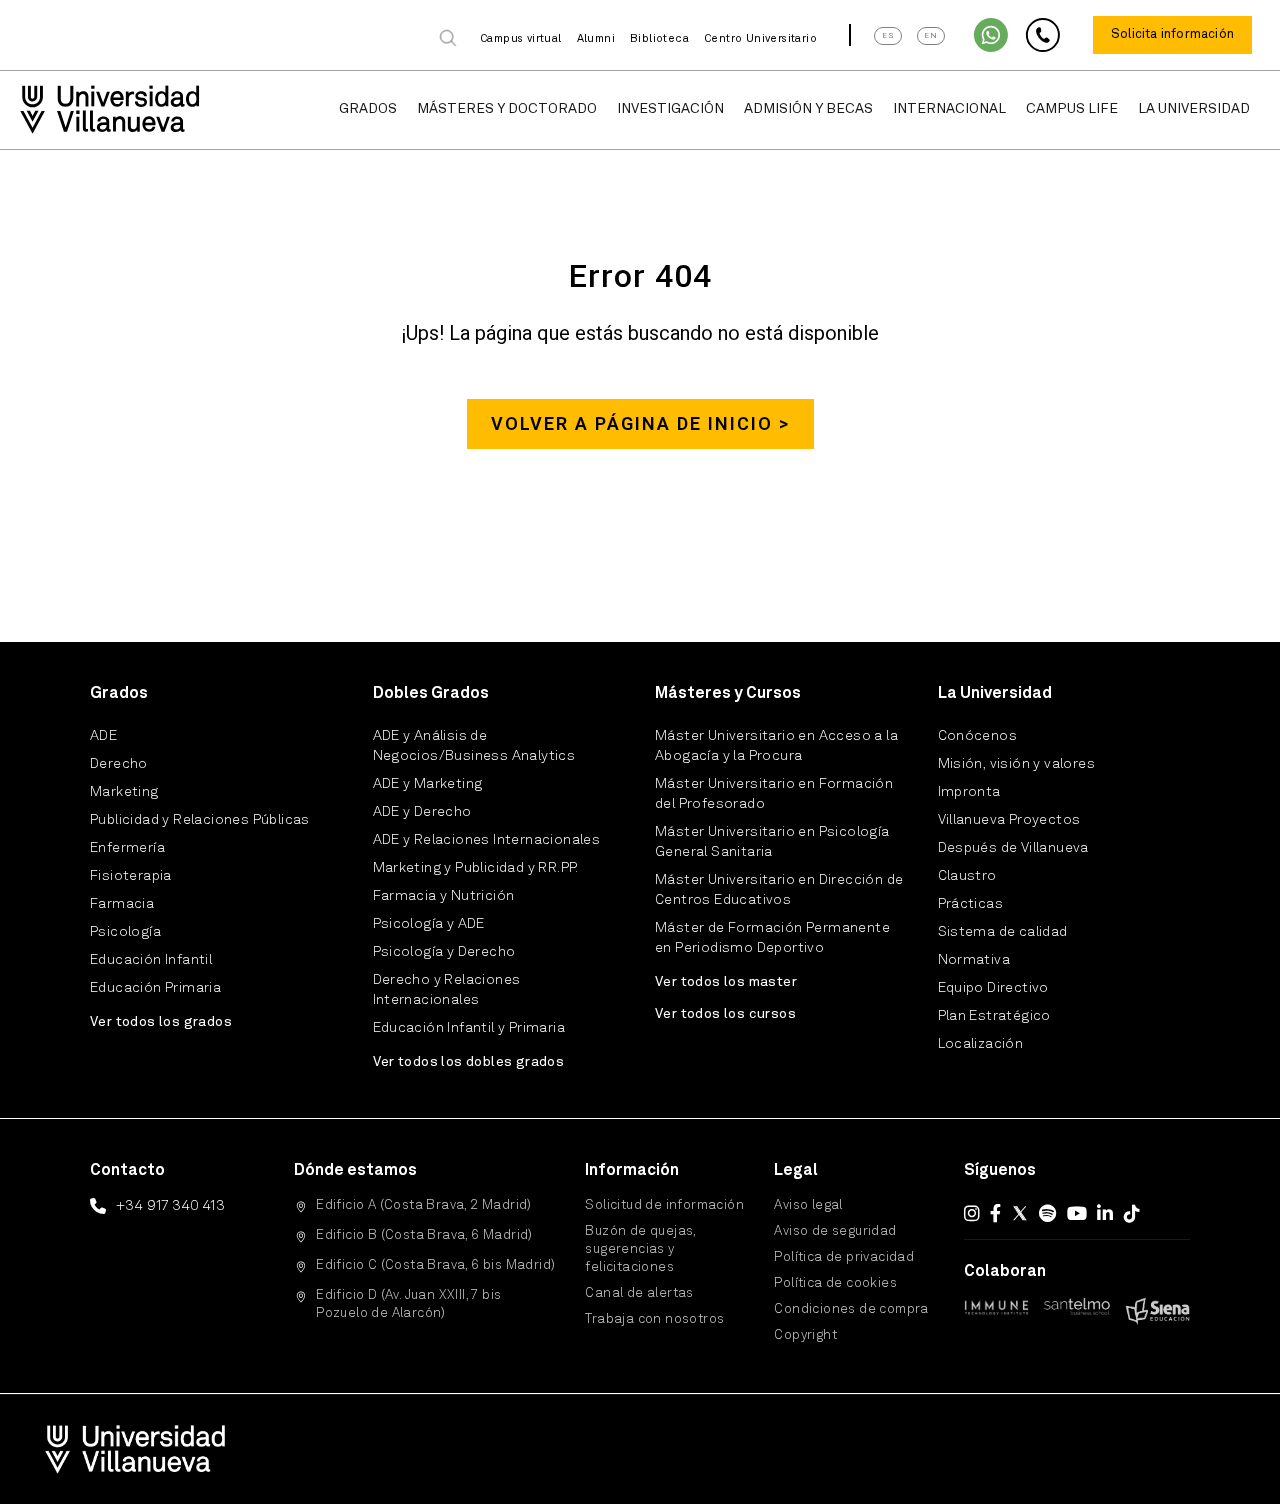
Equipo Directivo (993, 988)
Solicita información (1172, 34)
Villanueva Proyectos (1009, 820)
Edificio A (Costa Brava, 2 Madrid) (424, 1205)
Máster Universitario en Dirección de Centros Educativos (779, 890)
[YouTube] (1077, 1213)
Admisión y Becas (808, 109)
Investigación (670, 109)
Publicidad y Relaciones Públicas (200, 820)
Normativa (974, 960)
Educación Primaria (155, 988)
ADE (103, 736)
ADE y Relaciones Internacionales (487, 840)
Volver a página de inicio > (640, 423)
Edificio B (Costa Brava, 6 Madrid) (424, 1235)
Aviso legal (808, 1205)
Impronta (969, 792)
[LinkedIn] (1105, 1213)
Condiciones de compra (851, 1309)
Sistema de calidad (1003, 932)
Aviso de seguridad (835, 1231)
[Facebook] (995, 1213)
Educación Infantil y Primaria (469, 1028)
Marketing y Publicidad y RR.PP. (476, 868)
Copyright (805, 1335)
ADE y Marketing (428, 784)
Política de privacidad (844, 1257)
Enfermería (127, 848)
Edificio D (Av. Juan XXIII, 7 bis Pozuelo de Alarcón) (408, 1304)
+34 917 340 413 (170, 1206)
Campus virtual (521, 39)
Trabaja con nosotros (654, 1319)
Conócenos (978, 736)
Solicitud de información (664, 1205)
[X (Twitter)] (1020, 1213)
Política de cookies (835, 1283)
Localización (981, 1044)
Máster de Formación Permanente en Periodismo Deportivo (772, 938)
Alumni (596, 39)
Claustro (967, 876)
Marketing (124, 792)
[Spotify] (1047, 1213)
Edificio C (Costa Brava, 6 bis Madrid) (435, 1265)
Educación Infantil (151, 960)
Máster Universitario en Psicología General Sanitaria (772, 842)
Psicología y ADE (429, 924)
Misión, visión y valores (1017, 764)
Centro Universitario (760, 39)
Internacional (949, 109)
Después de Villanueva (1013, 848)
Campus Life (1072, 109)
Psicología (125, 932)
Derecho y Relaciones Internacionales (447, 990)
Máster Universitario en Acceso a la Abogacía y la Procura (776, 746)
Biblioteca (659, 39)
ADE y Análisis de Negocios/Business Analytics (474, 746)
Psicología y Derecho (444, 952)
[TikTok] (1132, 1213)
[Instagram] (972, 1213)
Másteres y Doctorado (507, 109)
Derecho (119, 764)
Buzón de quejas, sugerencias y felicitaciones (640, 1249)
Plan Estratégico (994, 1016)
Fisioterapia (131, 876)
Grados (368, 109)
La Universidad (1194, 109)
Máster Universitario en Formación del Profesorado (774, 794)
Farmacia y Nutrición (444, 896)
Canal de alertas (639, 1293)
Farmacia (122, 904)
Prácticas (971, 904)
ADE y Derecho (422, 812)
